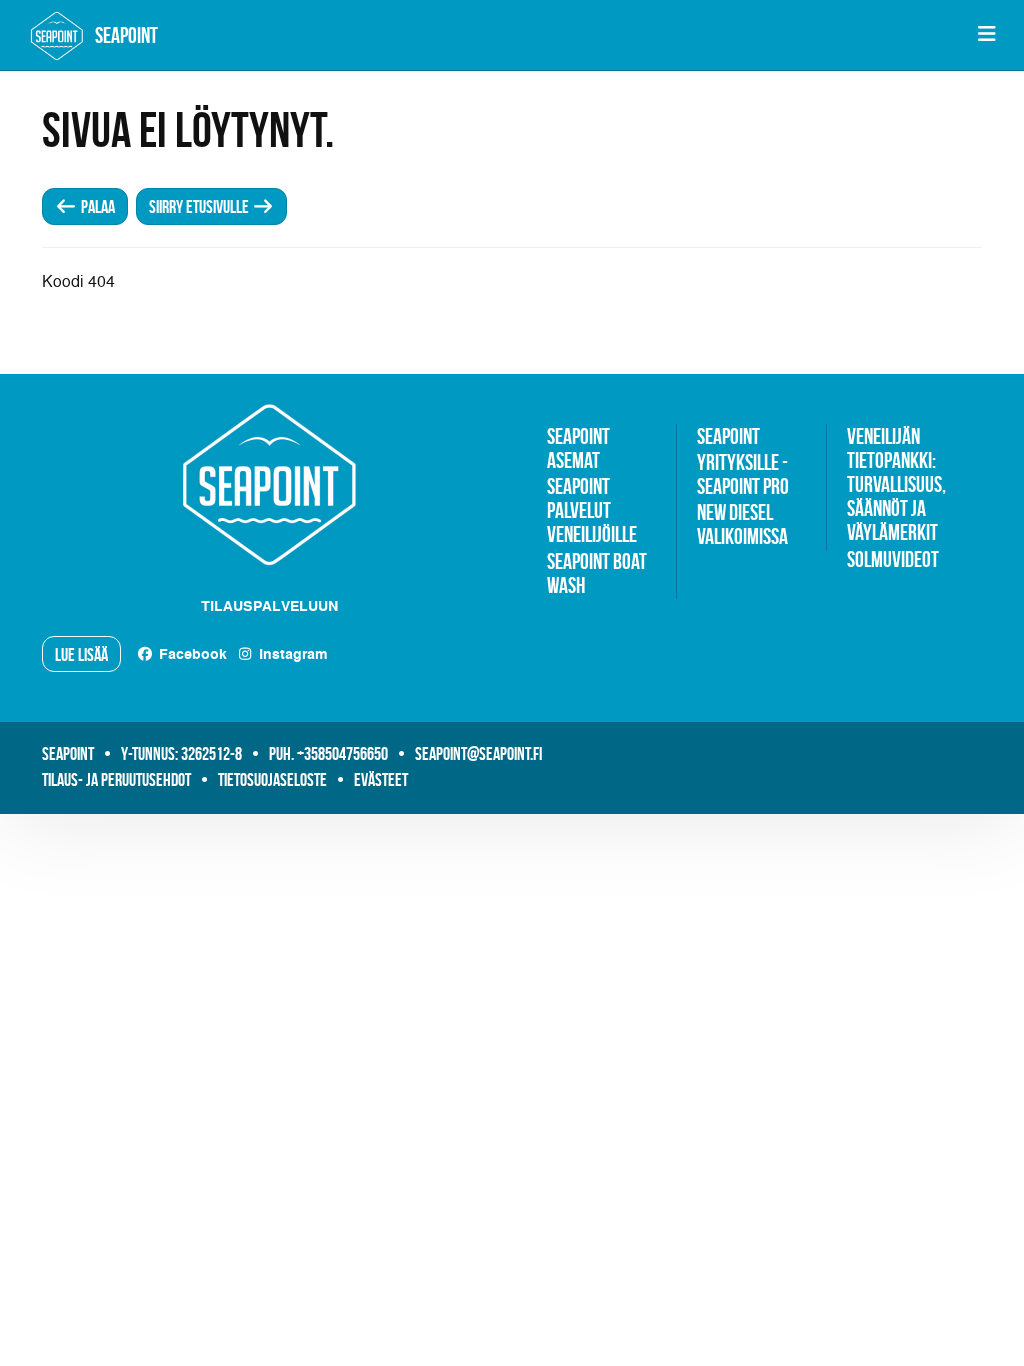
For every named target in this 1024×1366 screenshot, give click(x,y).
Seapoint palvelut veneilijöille (592, 510)
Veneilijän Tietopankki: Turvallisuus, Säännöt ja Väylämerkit (896, 484)
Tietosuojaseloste (272, 780)
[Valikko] (986, 35)
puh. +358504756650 (328, 754)
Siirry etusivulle (200, 207)
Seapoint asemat (578, 448)
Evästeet (381, 780)
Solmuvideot (893, 559)
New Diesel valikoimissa (742, 524)
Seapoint (728, 436)
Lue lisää (81, 655)
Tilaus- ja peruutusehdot (116, 780)
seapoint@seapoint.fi (478, 754)
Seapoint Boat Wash (597, 573)
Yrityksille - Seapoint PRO (743, 474)
